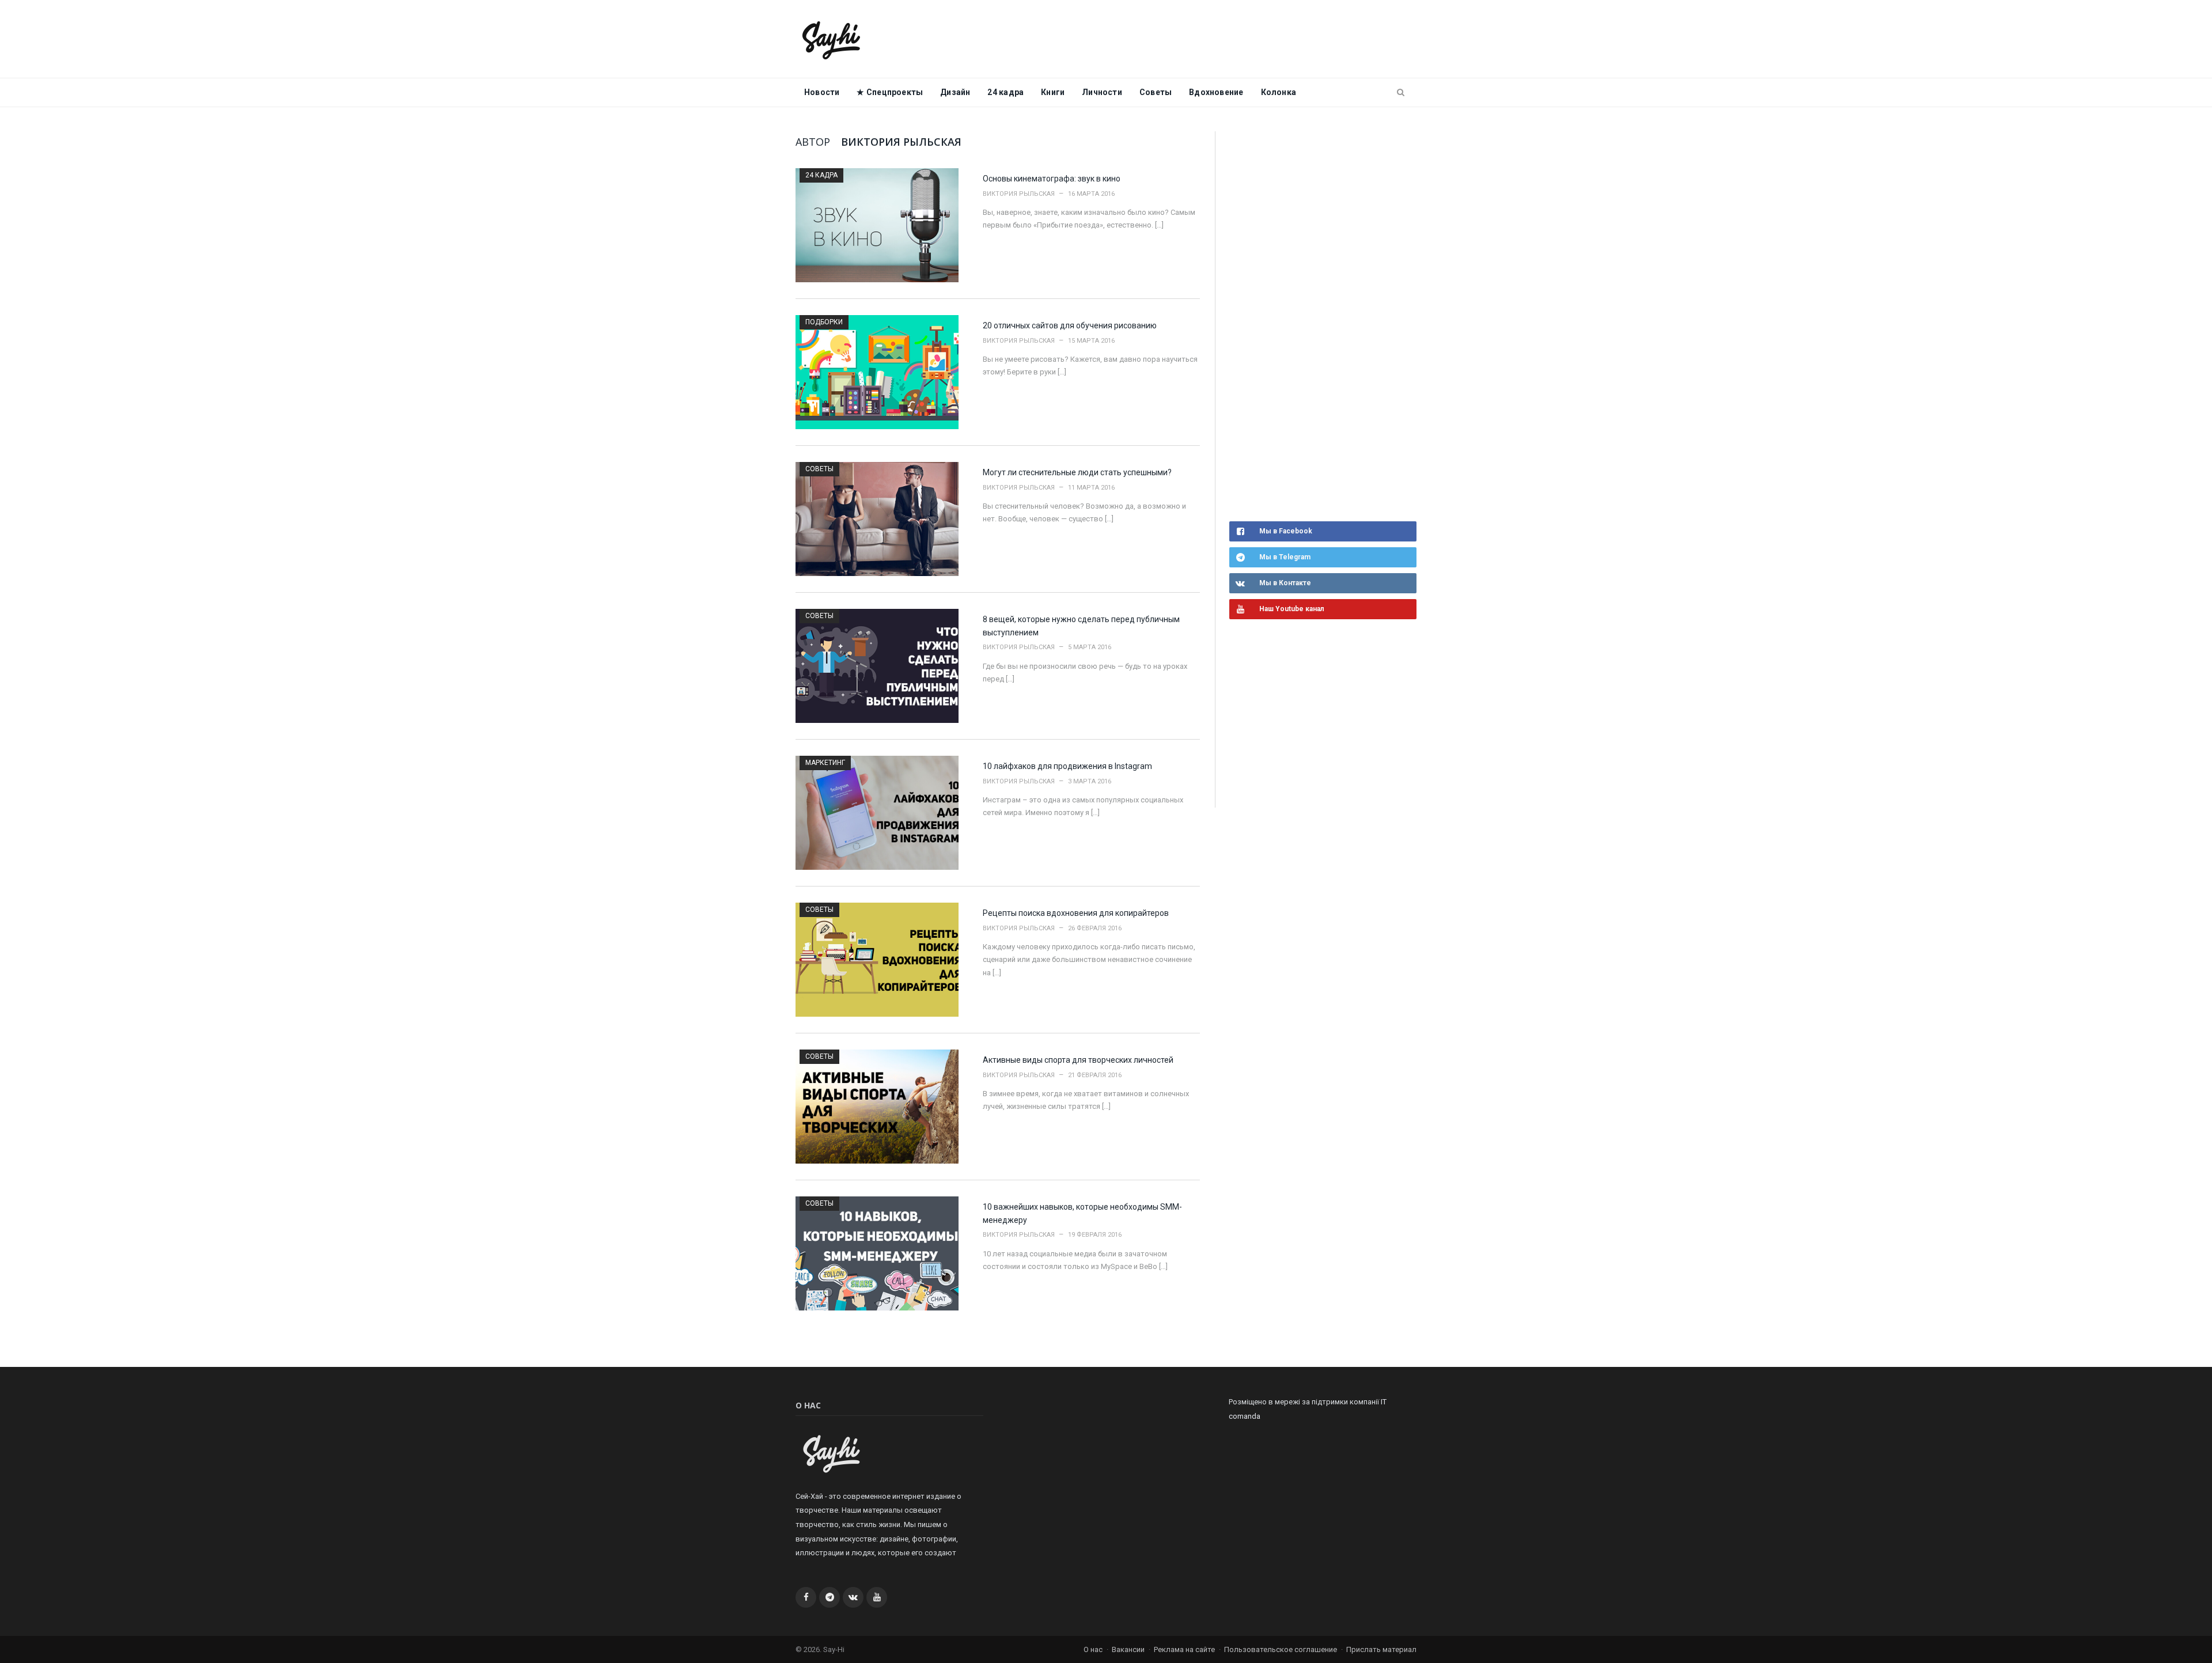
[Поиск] (1401, 93)
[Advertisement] (1316, 325)
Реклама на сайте (1184, 1649)
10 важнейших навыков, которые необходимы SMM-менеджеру (1082, 1213)
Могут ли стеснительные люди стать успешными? (1077, 472)
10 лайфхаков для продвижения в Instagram (1067, 766)
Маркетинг (825, 763)
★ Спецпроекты (890, 92)
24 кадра (1005, 92)
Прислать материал (1381, 1649)
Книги (1053, 92)
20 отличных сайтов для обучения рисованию (1070, 325)
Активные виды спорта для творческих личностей (1078, 1060)
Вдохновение (1216, 92)
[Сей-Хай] (832, 39)
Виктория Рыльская (1019, 194)
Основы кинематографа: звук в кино (1052, 179)
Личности (1102, 92)
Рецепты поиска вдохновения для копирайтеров (1076, 913)
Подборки (824, 322)
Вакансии (1128, 1649)
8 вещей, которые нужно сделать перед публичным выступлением (1081, 626)
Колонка (1279, 92)
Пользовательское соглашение (1281, 1649)
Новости (822, 92)
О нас (1093, 1649)
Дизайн (955, 92)
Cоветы (1156, 92)
